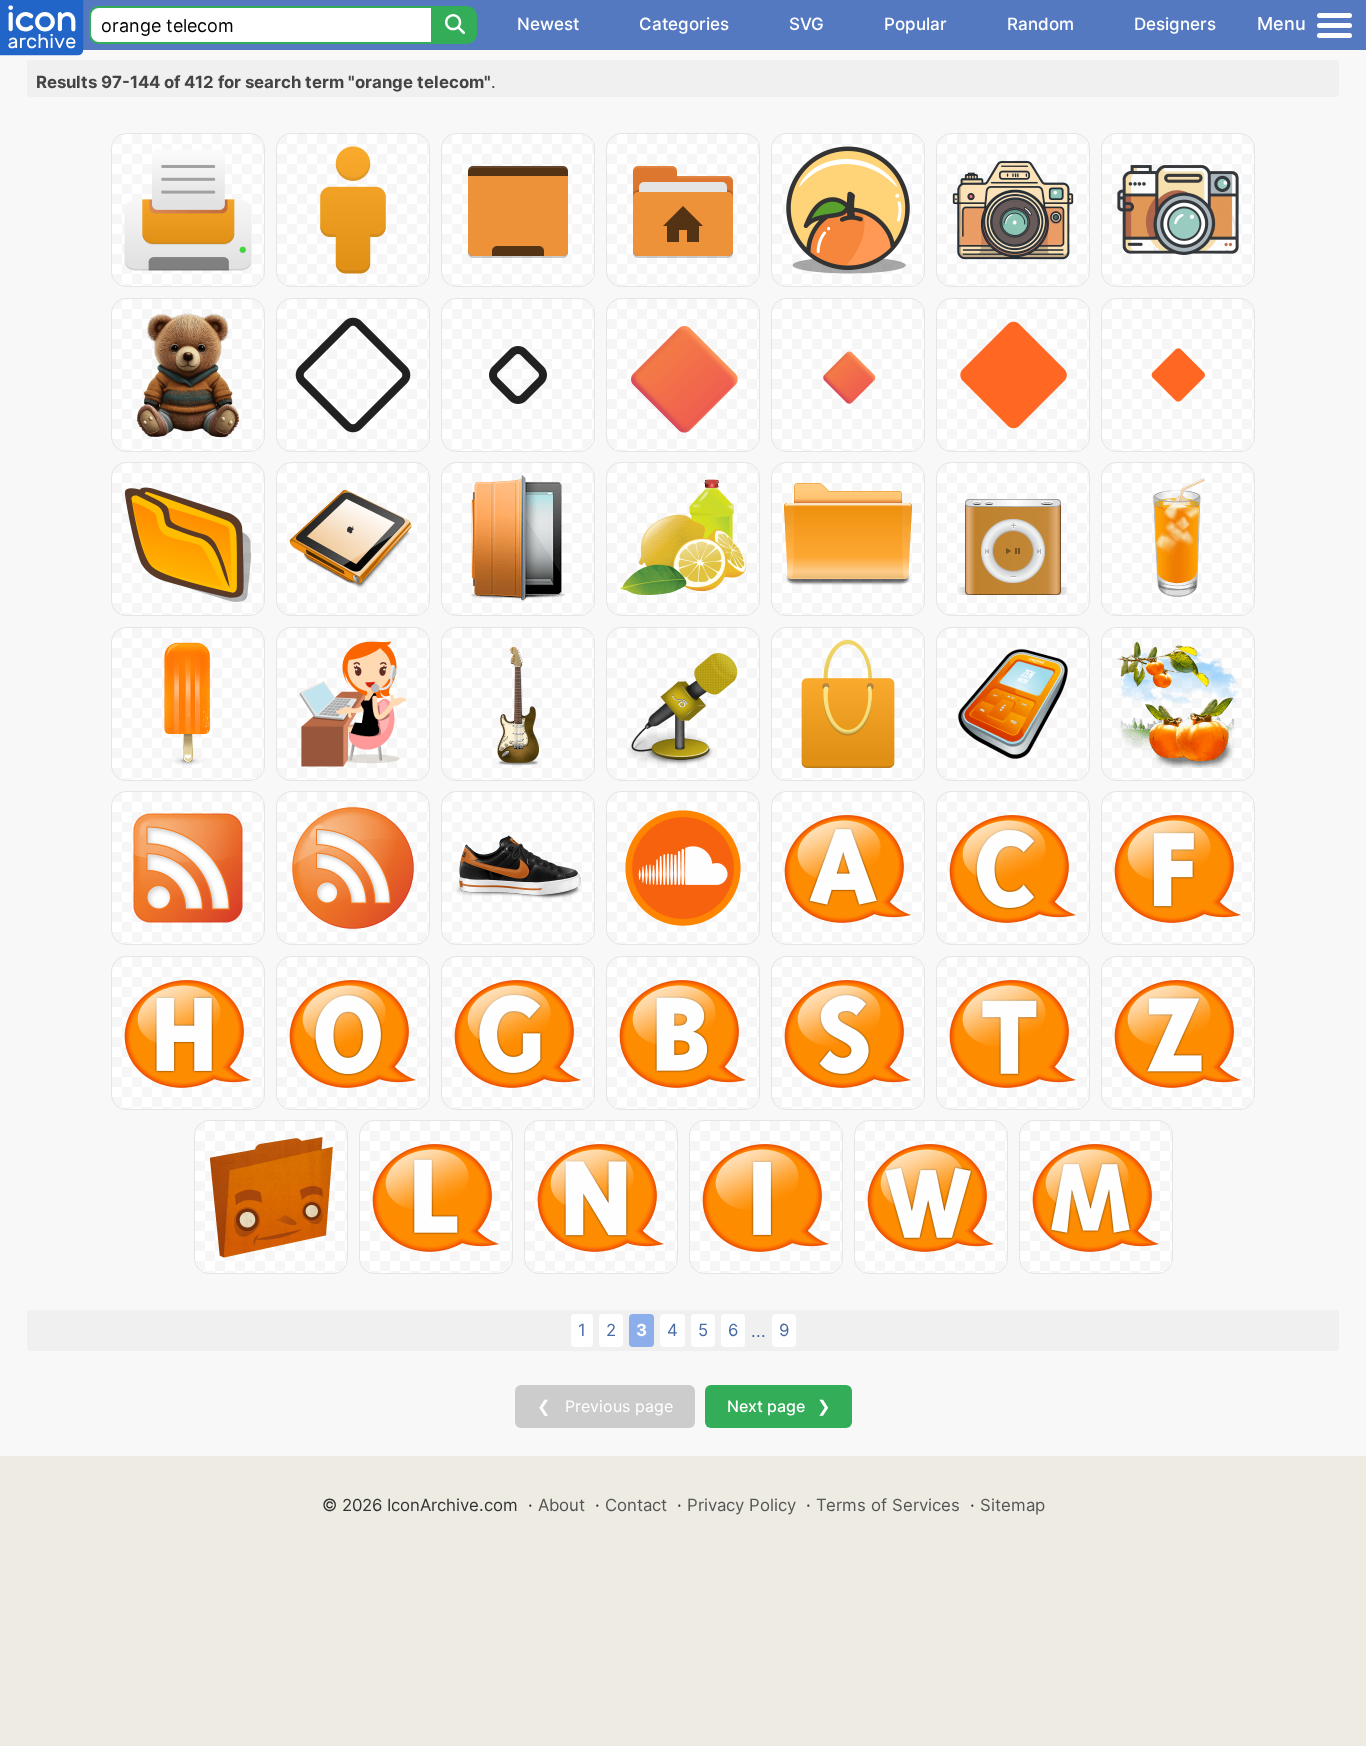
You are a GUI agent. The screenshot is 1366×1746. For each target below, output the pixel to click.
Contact (636, 1505)
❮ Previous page (605, 1406)
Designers (1175, 24)
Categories (684, 24)
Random (1040, 24)
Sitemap (1012, 1505)
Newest (548, 24)
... (758, 1331)
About (561, 1505)
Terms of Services (888, 1505)
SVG (806, 24)
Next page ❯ (778, 1406)
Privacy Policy (741, 1505)
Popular (915, 24)
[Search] (454, 25)
